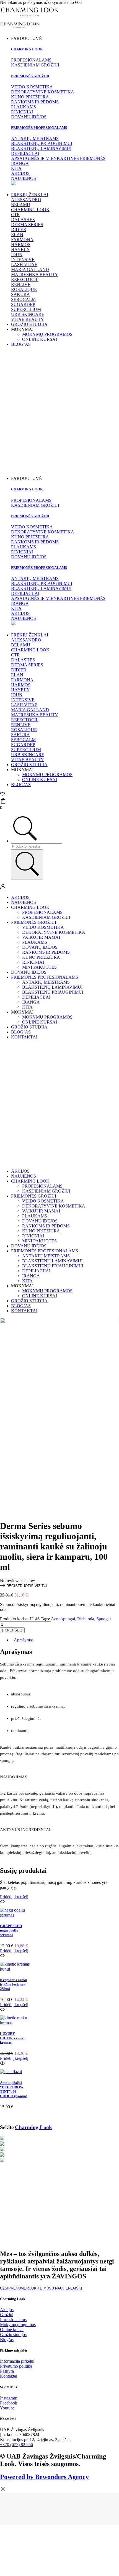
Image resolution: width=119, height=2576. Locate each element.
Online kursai (40, 339)
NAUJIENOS (24, 902)
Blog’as (21, 344)
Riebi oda (86, 1619)
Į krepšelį (12, 1630)
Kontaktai (24, 1037)
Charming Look (27, 49)
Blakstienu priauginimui (53, 992)
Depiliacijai (36, 997)
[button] (24, 1586)
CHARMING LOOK (30, 907)
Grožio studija (29, 324)
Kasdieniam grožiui (46, 917)
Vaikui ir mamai (41, 937)
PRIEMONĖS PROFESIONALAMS (45, 977)
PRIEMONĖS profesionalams (39, 128)
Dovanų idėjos (40, 947)
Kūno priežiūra (41, 957)
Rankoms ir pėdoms (46, 952)
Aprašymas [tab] (24, 1640)
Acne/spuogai (63, 1619)
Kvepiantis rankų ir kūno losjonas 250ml (14, 1984)
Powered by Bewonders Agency (44, 2477)
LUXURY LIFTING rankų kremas (13, 2038)
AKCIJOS (20, 897)
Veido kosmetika (43, 927)
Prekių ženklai (30, 195)
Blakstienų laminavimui (52, 987)
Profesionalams (42, 912)
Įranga (31, 1002)
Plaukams (35, 942)
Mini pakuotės (39, 967)
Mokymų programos (47, 334)
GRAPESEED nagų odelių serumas (11, 1930)
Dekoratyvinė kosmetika (54, 932)
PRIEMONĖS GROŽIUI (30, 76)
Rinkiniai (33, 962)
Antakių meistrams (46, 982)
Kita (27, 1007)
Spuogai (104, 1619)
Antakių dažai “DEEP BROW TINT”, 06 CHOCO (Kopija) (14, 2089)
